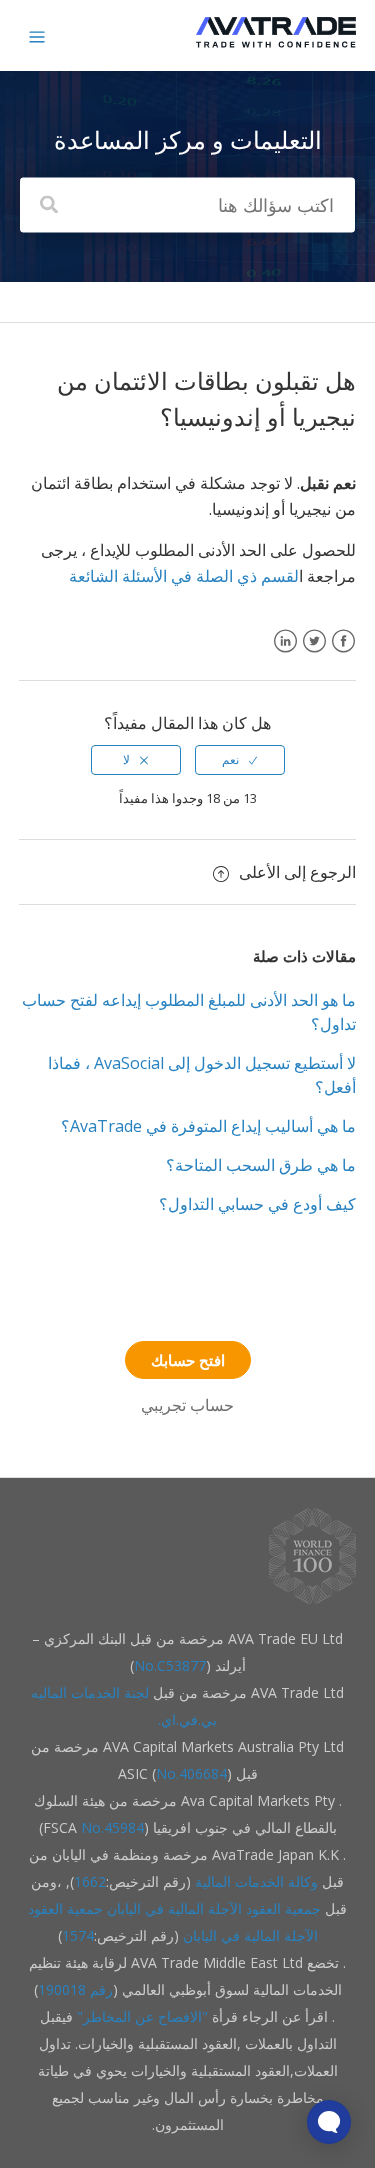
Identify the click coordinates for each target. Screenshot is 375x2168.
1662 (90, 1881)
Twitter (314, 653)
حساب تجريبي (187, 1405)
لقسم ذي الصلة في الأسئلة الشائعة (184, 576)
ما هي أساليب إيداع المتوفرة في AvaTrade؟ (208, 1126)
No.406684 (191, 1773)
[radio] (240, 760)
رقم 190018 (75, 1989)
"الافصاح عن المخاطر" (140, 2016)
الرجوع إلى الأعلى (297, 872)
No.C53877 (170, 1665)
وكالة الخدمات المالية (256, 1881)
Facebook (343, 653)
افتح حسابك (188, 1360)
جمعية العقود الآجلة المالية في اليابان (214, 1908)
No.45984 (112, 1827)
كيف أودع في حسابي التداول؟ (257, 1204)
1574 (78, 1935)
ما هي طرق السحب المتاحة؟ (261, 1165)
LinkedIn (285, 653)
